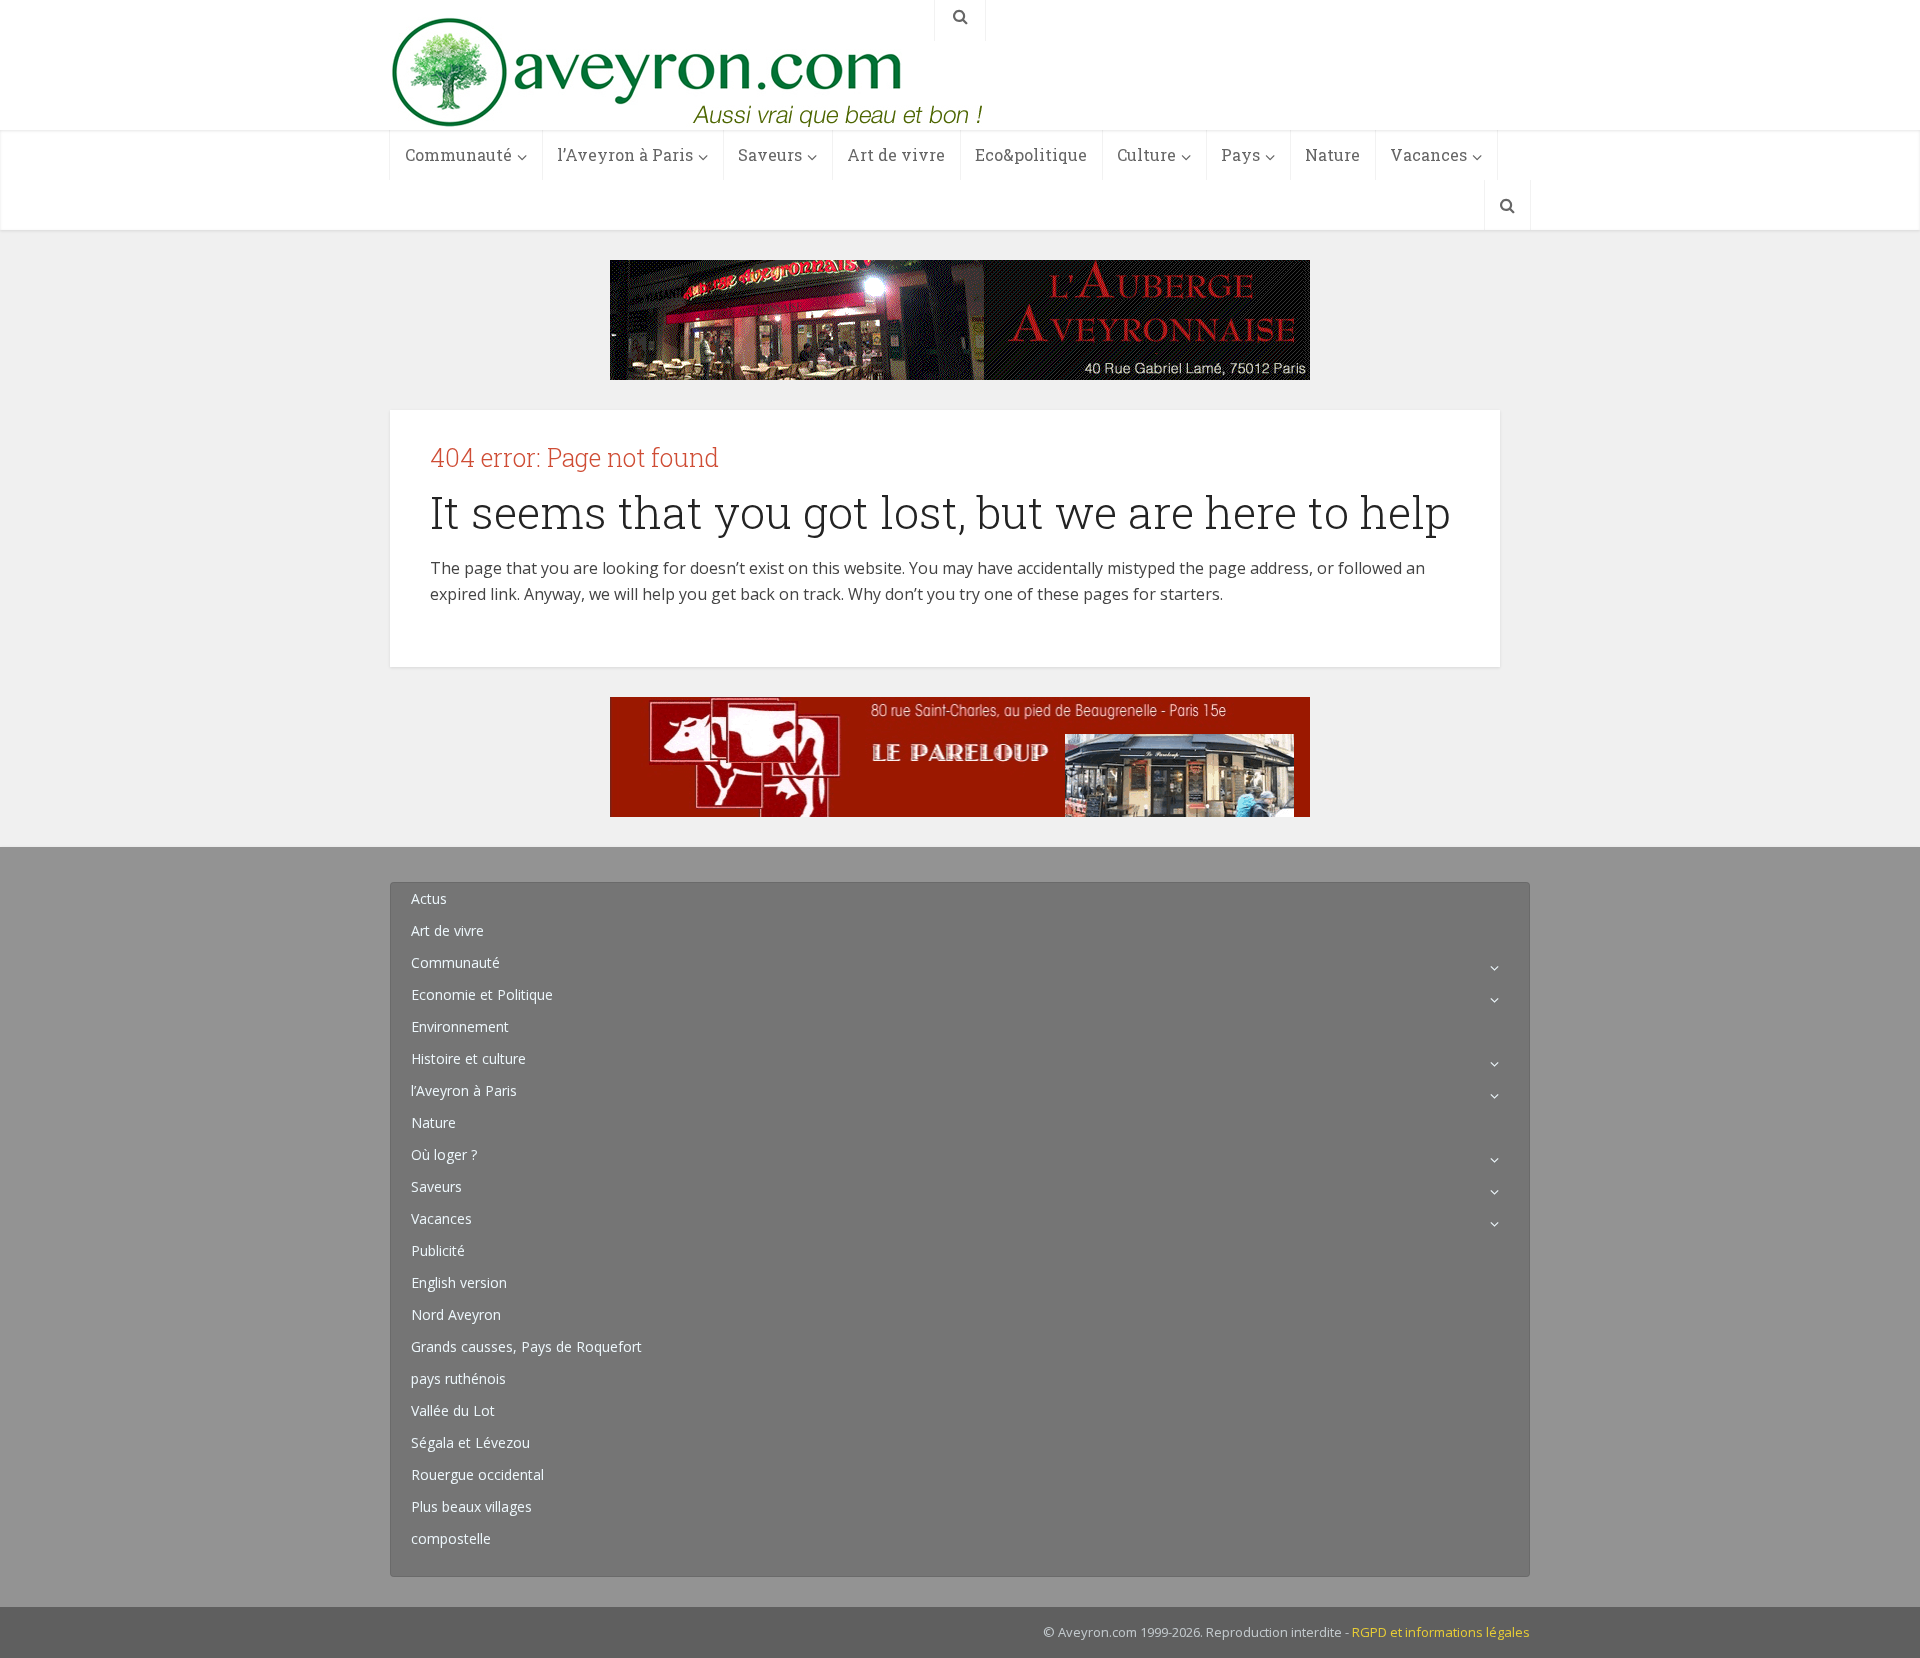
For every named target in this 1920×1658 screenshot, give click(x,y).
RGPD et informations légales (1441, 1632)
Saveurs (770, 154)
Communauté (458, 154)
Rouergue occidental (477, 1474)
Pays (1240, 154)
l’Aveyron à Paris (625, 154)
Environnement (460, 1026)
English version (459, 1282)
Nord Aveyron (456, 1314)
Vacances (1428, 154)
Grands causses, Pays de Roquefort (526, 1346)
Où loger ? (444, 1154)
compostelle (451, 1538)
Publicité (438, 1250)
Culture (1146, 154)
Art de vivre (896, 154)
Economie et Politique (482, 994)
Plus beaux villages (471, 1506)
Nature (1332, 154)
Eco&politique (1031, 154)
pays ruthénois (458, 1378)
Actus (429, 898)
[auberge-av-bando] (960, 318)
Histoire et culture (468, 1058)
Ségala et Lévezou (470, 1442)
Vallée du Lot (453, 1410)
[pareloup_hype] (960, 755)
